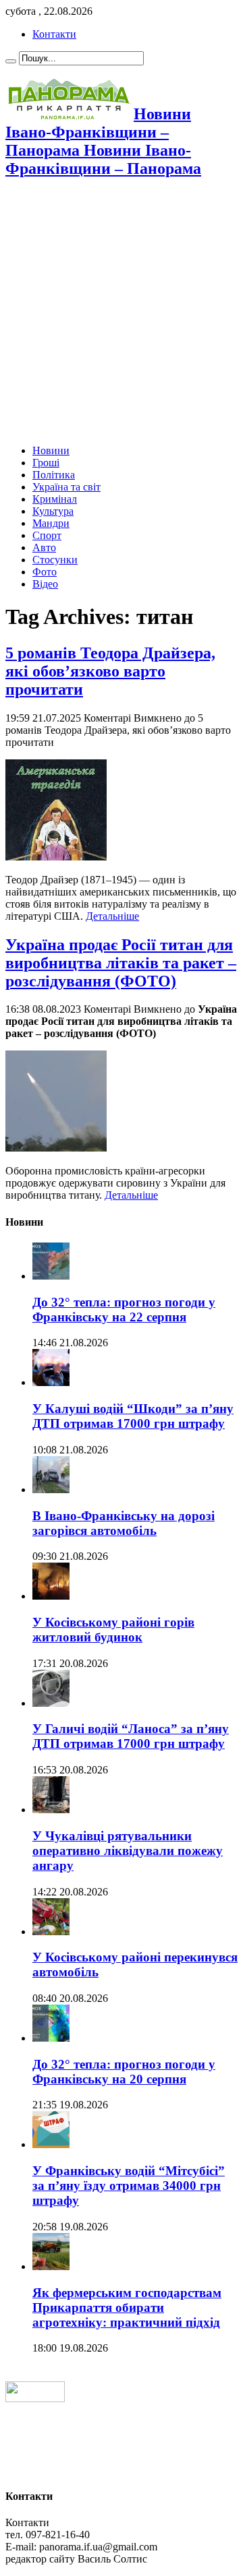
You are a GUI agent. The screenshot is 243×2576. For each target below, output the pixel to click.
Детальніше (112, 916)
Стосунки (55, 560)
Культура (53, 511)
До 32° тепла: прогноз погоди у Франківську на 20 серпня (124, 2072)
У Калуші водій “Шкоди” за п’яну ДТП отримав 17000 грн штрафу (133, 1416)
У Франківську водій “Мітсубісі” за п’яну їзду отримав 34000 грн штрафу (129, 2186)
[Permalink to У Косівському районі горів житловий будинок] (51, 1596)
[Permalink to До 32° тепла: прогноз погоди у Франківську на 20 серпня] (51, 2038)
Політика (54, 475)
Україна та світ (66, 487)
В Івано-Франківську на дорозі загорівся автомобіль (124, 1523)
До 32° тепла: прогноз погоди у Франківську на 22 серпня (124, 1310)
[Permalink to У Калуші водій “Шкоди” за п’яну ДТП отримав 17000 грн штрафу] (51, 1382)
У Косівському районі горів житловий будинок (113, 1630)
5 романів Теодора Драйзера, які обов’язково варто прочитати (110, 671)
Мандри (51, 523)
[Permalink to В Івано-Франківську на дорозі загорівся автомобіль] (51, 1489)
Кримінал (55, 499)
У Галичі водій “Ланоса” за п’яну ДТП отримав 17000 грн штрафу (131, 1736)
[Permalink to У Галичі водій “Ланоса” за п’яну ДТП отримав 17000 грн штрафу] (51, 1703)
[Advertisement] (122, 313)
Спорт (47, 535)
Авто (44, 547)
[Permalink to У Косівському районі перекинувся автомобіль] (51, 1931)
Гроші (46, 463)
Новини (51, 450)
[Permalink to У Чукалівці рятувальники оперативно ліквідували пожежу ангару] (51, 1810)
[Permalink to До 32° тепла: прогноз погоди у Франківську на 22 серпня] (51, 1276)
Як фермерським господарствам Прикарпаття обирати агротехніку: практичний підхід (127, 2307)
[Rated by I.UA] (35, 2398)
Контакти (54, 34)
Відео (45, 584)
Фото (45, 572)
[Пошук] (11, 61)
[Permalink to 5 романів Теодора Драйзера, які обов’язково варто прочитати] (56, 857)
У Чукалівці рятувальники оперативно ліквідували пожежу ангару (128, 1851)
